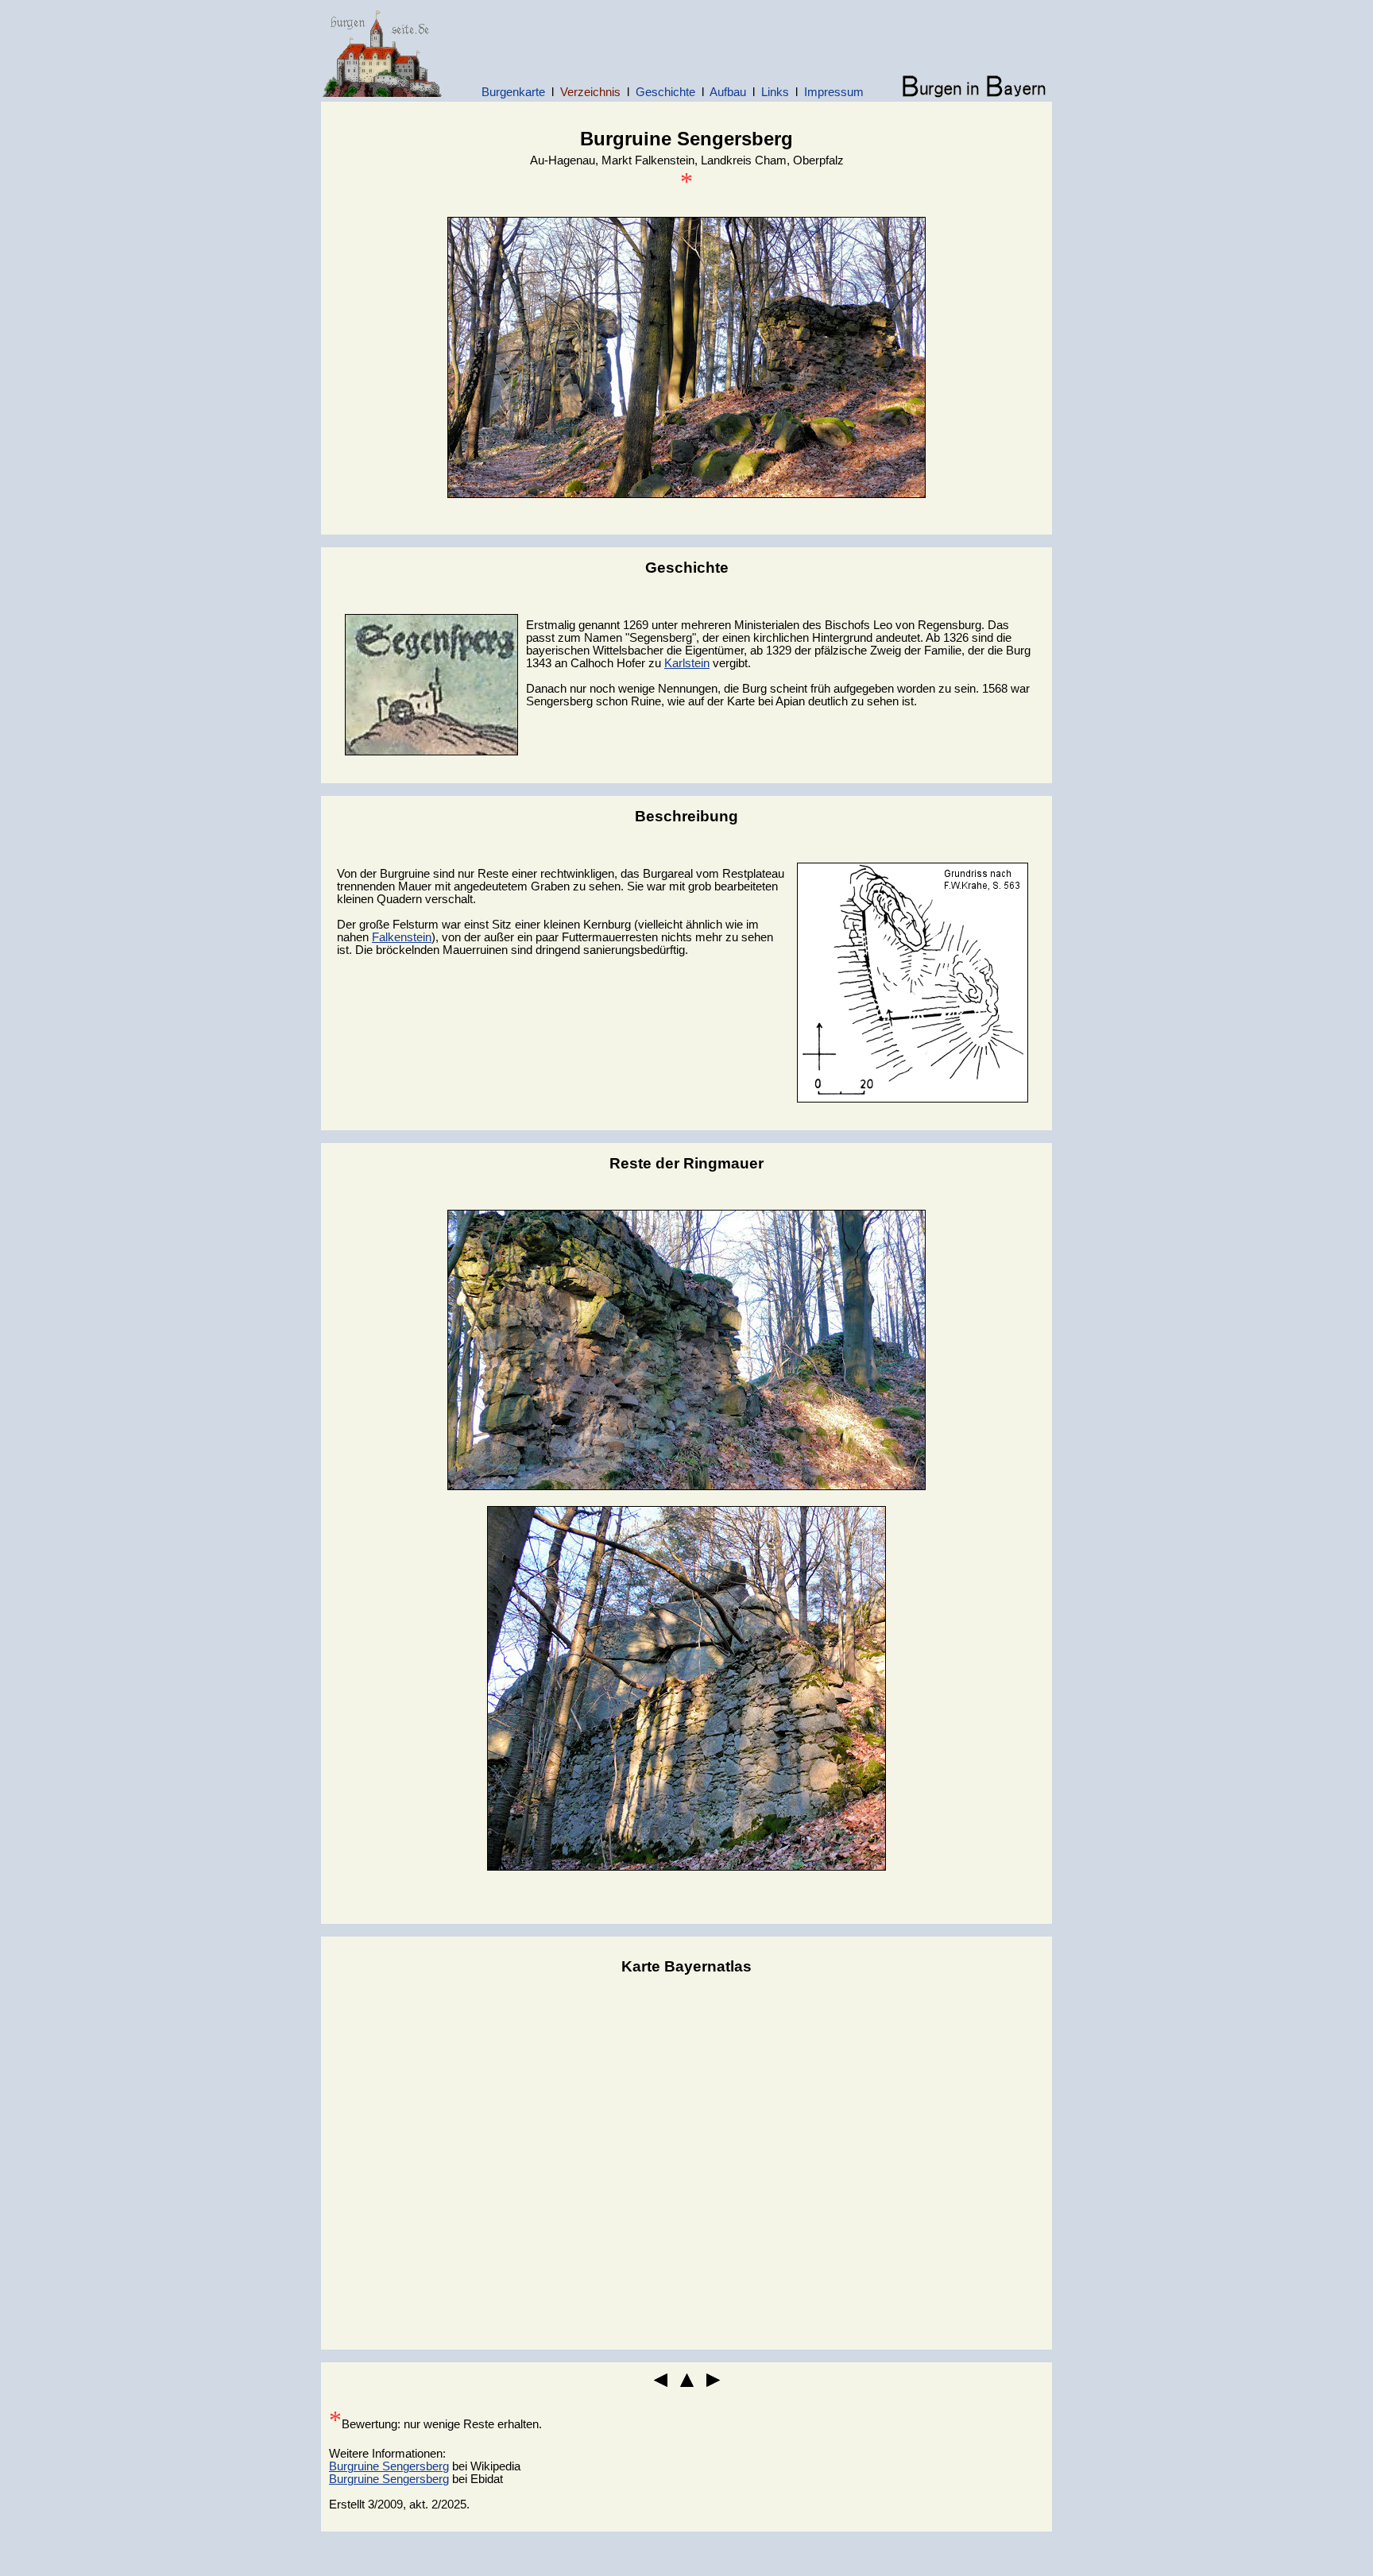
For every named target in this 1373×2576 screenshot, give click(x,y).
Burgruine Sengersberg (389, 2466)
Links (775, 92)
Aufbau (728, 92)
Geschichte (665, 92)
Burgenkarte (513, 92)
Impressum (834, 92)
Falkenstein (402, 937)
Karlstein (687, 663)
